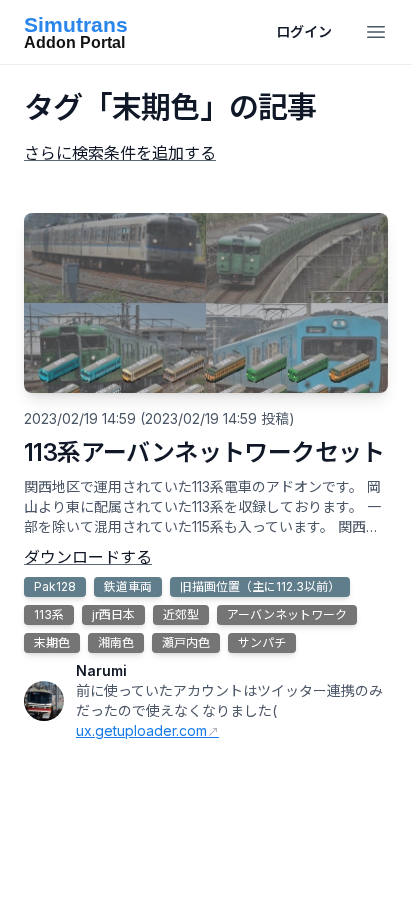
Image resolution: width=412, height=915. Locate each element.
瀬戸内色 (186, 642)
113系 (49, 614)
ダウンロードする (88, 557)
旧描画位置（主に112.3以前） (260, 586)
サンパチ (262, 642)
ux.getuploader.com (141, 730)
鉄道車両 (128, 586)
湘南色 (116, 642)
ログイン (304, 31)
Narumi (101, 670)
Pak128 (55, 586)
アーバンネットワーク (287, 614)
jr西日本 (113, 614)
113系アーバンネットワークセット (204, 452)
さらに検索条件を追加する (120, 153)
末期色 (52, 642)
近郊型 (181, 614)
